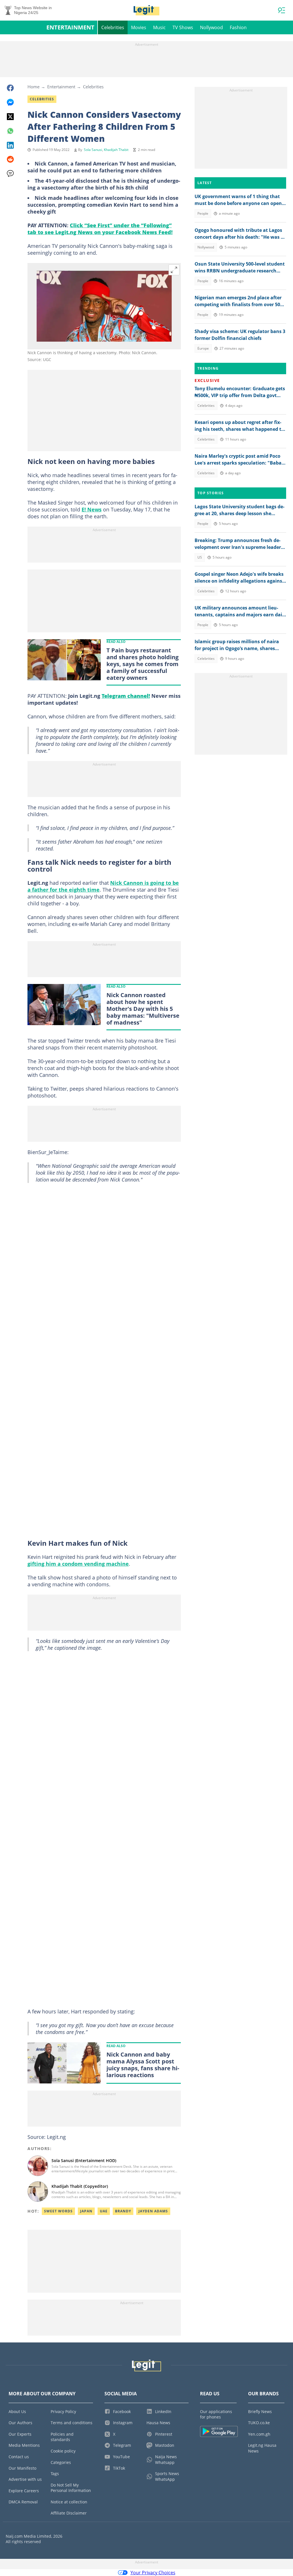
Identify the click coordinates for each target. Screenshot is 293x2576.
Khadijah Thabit (116, 150)
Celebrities (113, 27)
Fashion (238, 27)
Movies (139, 27)
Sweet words (58, 2211)
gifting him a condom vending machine (78, 1564)
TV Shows (183, 27)
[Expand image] (174, 270)
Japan (86, 2211)
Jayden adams (153, 2211)
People (203, 213)
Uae (104, 2211)
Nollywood (211, 27)
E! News (92, 509)
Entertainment (70, 27)
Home (33, 87)
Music (159, 27)
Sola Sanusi (93, 150)
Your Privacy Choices (153, 2573)
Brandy (123, 2211)
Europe (203, 348)
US (200, 557)
